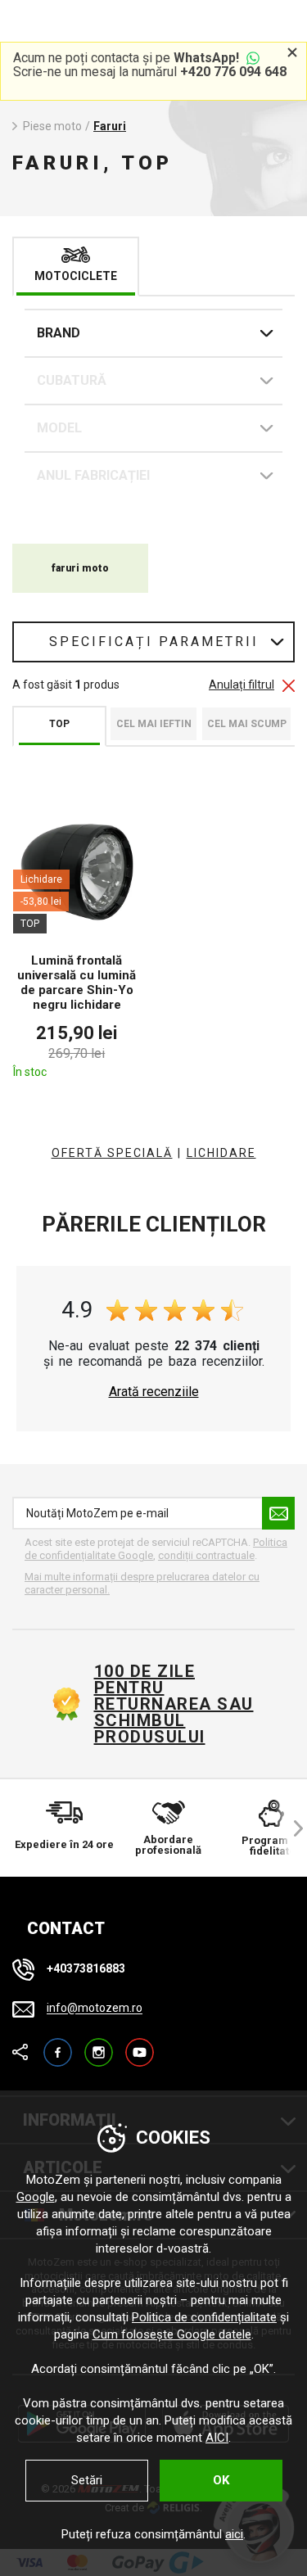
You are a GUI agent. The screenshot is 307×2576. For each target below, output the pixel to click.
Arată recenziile (154, 1392)
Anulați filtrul (242, 685)
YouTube (140, 2045)
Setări (87, 2480)
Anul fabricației (93, 475)
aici (234, 2534)
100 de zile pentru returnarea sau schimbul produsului (174, 1704)
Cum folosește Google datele (172, 2334)
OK (221, 2480)
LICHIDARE (221, 1153)
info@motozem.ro (95, 2009)
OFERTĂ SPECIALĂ (112, 1153)
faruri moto (80, 568)
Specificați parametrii (154, 642)
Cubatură (72, 380)
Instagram (99, 2045)
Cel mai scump (247, 724)
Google (36, 2197)
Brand (59, 333)
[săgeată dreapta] (291, 1828)
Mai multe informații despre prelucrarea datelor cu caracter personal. (142, 1583)
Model (59, 428)
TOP (59, 724)
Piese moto (52, 126)
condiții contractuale (206, 1555)
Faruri (110, 126)
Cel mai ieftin (154, 724)
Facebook (58, 2045)
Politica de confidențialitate (204, 2317)
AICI (217, 2438)
